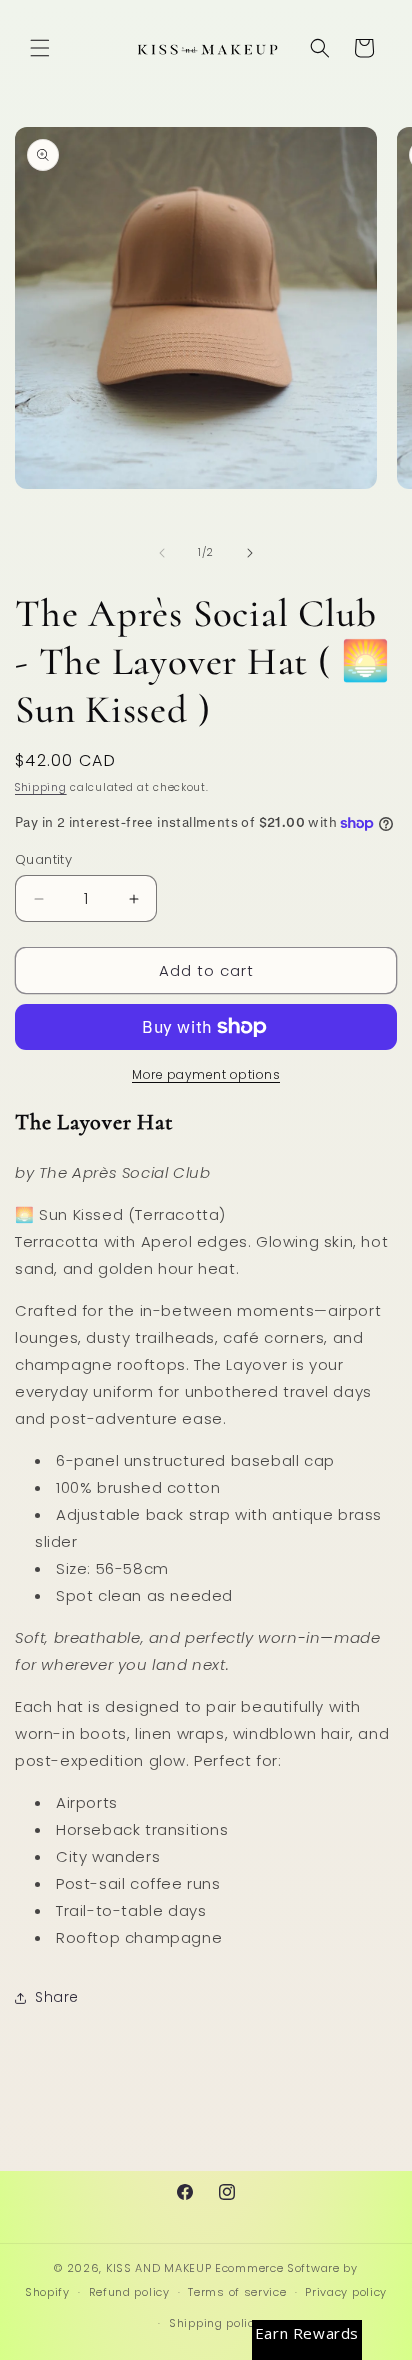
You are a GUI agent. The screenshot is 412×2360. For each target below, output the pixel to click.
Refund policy (129, 2292)
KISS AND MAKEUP (159, 2268)
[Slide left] (162, 553)
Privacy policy (346, 2292)
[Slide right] (250, 553)
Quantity (43, 859)
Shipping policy (215, 2323)
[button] (40, 48)
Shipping (41, 787)
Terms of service (237, 2292)
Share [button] (57, 1997)
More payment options (206, 1074)
